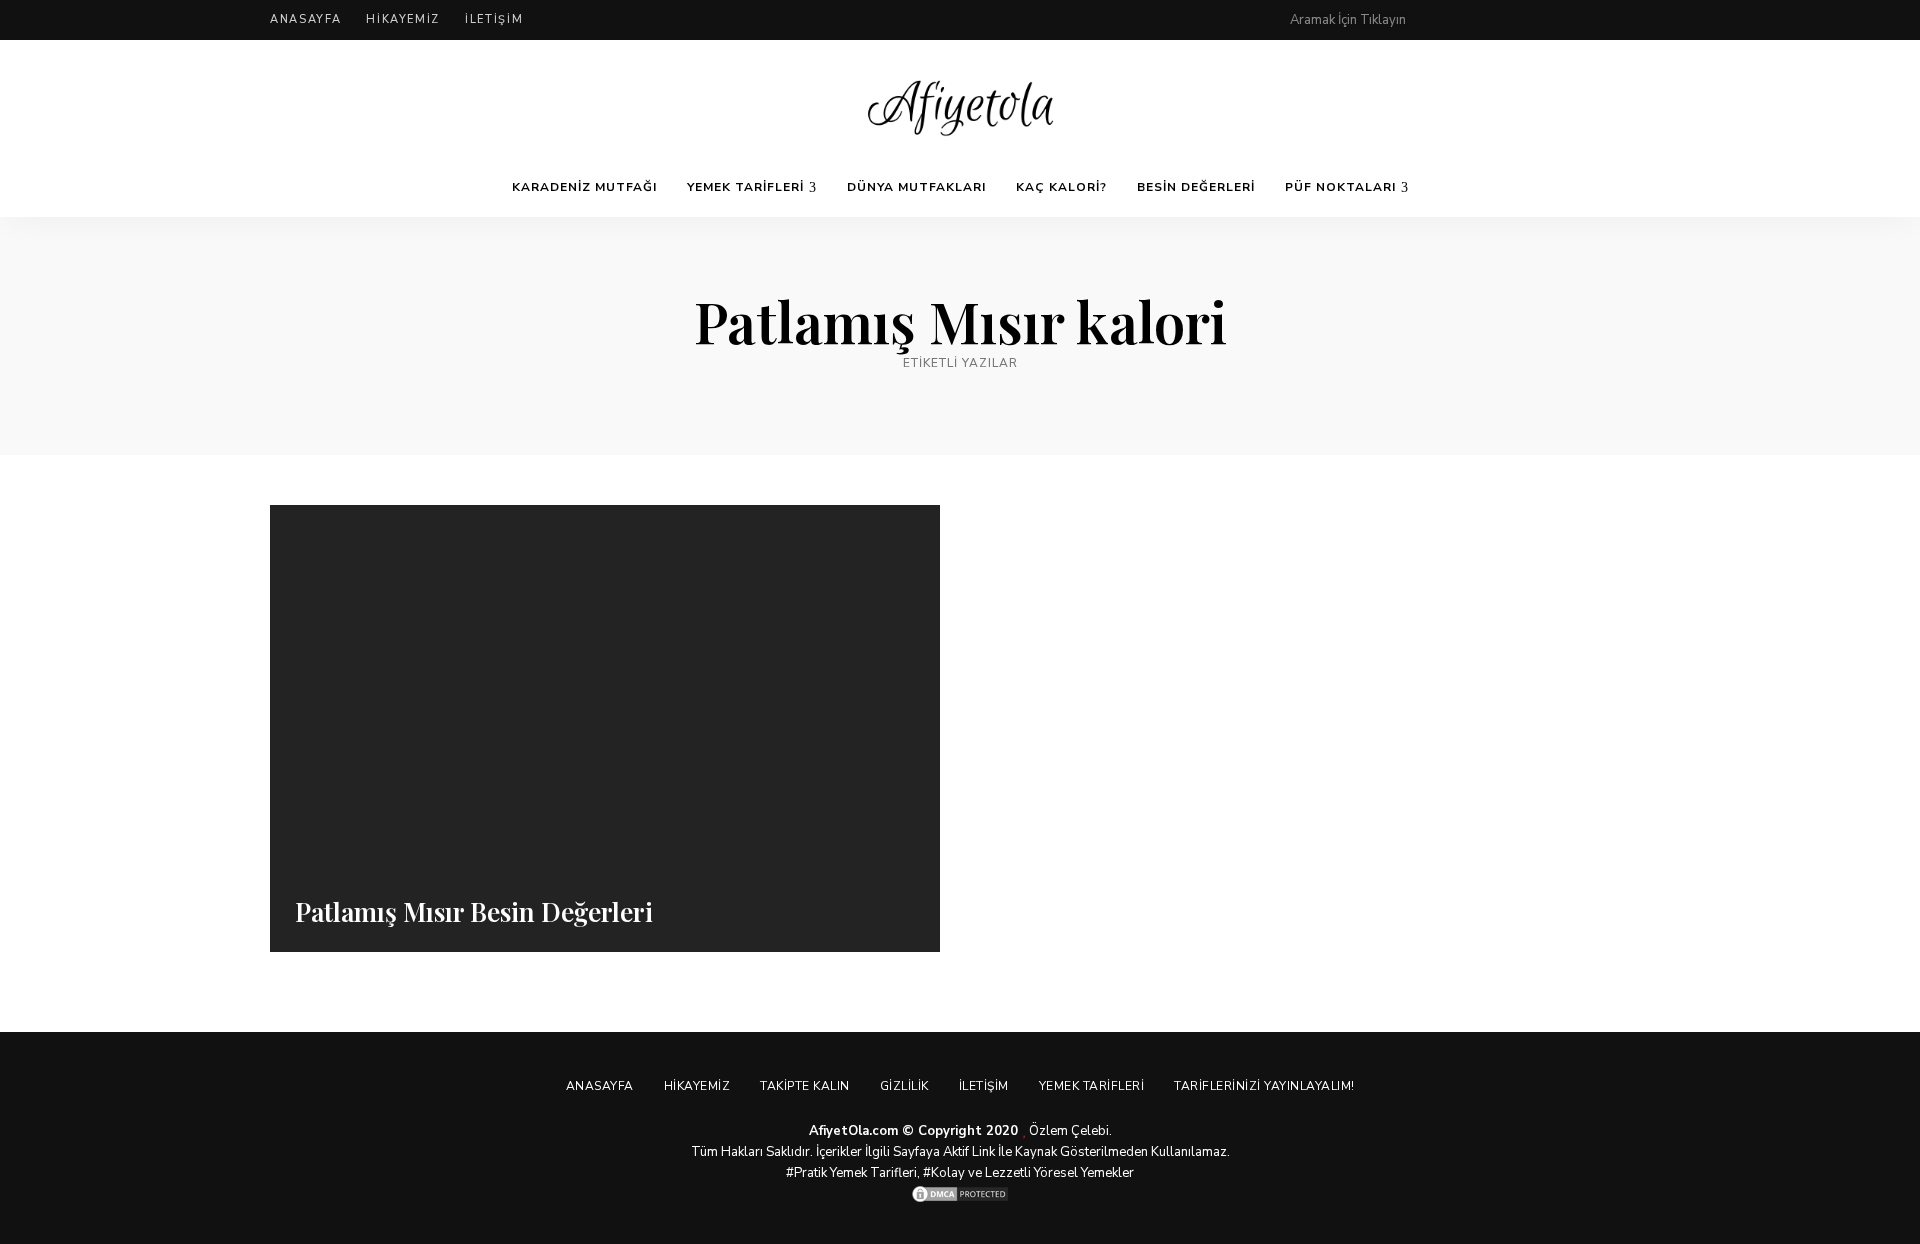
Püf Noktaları (1340, 187)
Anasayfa (305, 19)
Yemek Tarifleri (745, 187)
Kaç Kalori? (1061, 187)
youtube (1602, 20)
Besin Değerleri (1196, 187)
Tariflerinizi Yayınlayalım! (1264, 1086)
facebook (1482, 20)
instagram (1562, 20)
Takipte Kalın (805, 1086)
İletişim (494, 19)
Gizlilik (904, 1086)
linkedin (1642, 20)
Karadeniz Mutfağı (584, 187)
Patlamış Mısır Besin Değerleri (474, 911)
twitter (1522, 20)
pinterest (1442, 20)
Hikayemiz (403, 19)
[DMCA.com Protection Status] (960, 1194)
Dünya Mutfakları (916, 187)
